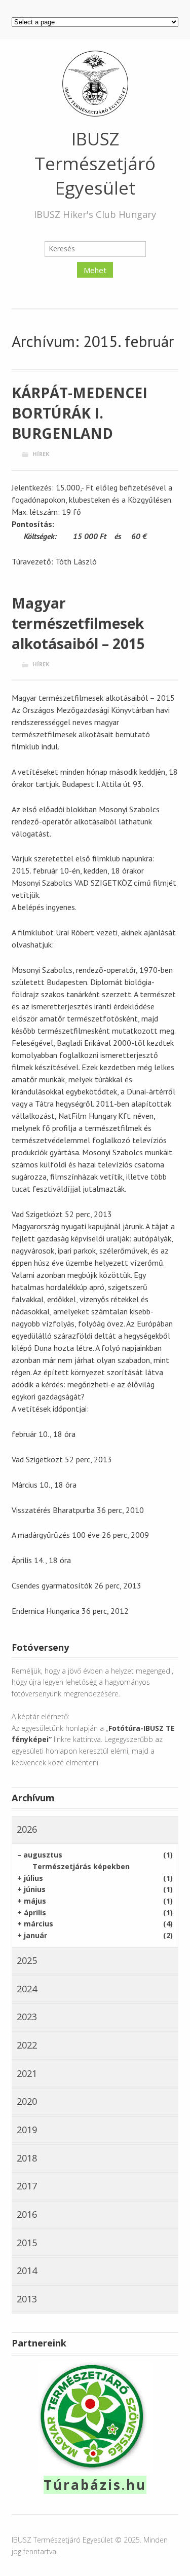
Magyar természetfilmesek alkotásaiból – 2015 (78, 623)
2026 (27, 1829)
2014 (27, 2270)
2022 (27, 2045)
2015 (27, 2243)
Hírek (41, 454)
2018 (27, 2158)
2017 (27, 2186)
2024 (27, 1989)
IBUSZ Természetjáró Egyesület (95, 163)
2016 (27, 2214)
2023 (27, 2017)
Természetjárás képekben (81, 1866)
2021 (27, 2073)
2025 (27, 1960)
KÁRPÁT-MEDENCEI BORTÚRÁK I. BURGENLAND (80, 413)
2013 (27, 2299)
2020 (27, 2101)
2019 (27, 2130)
